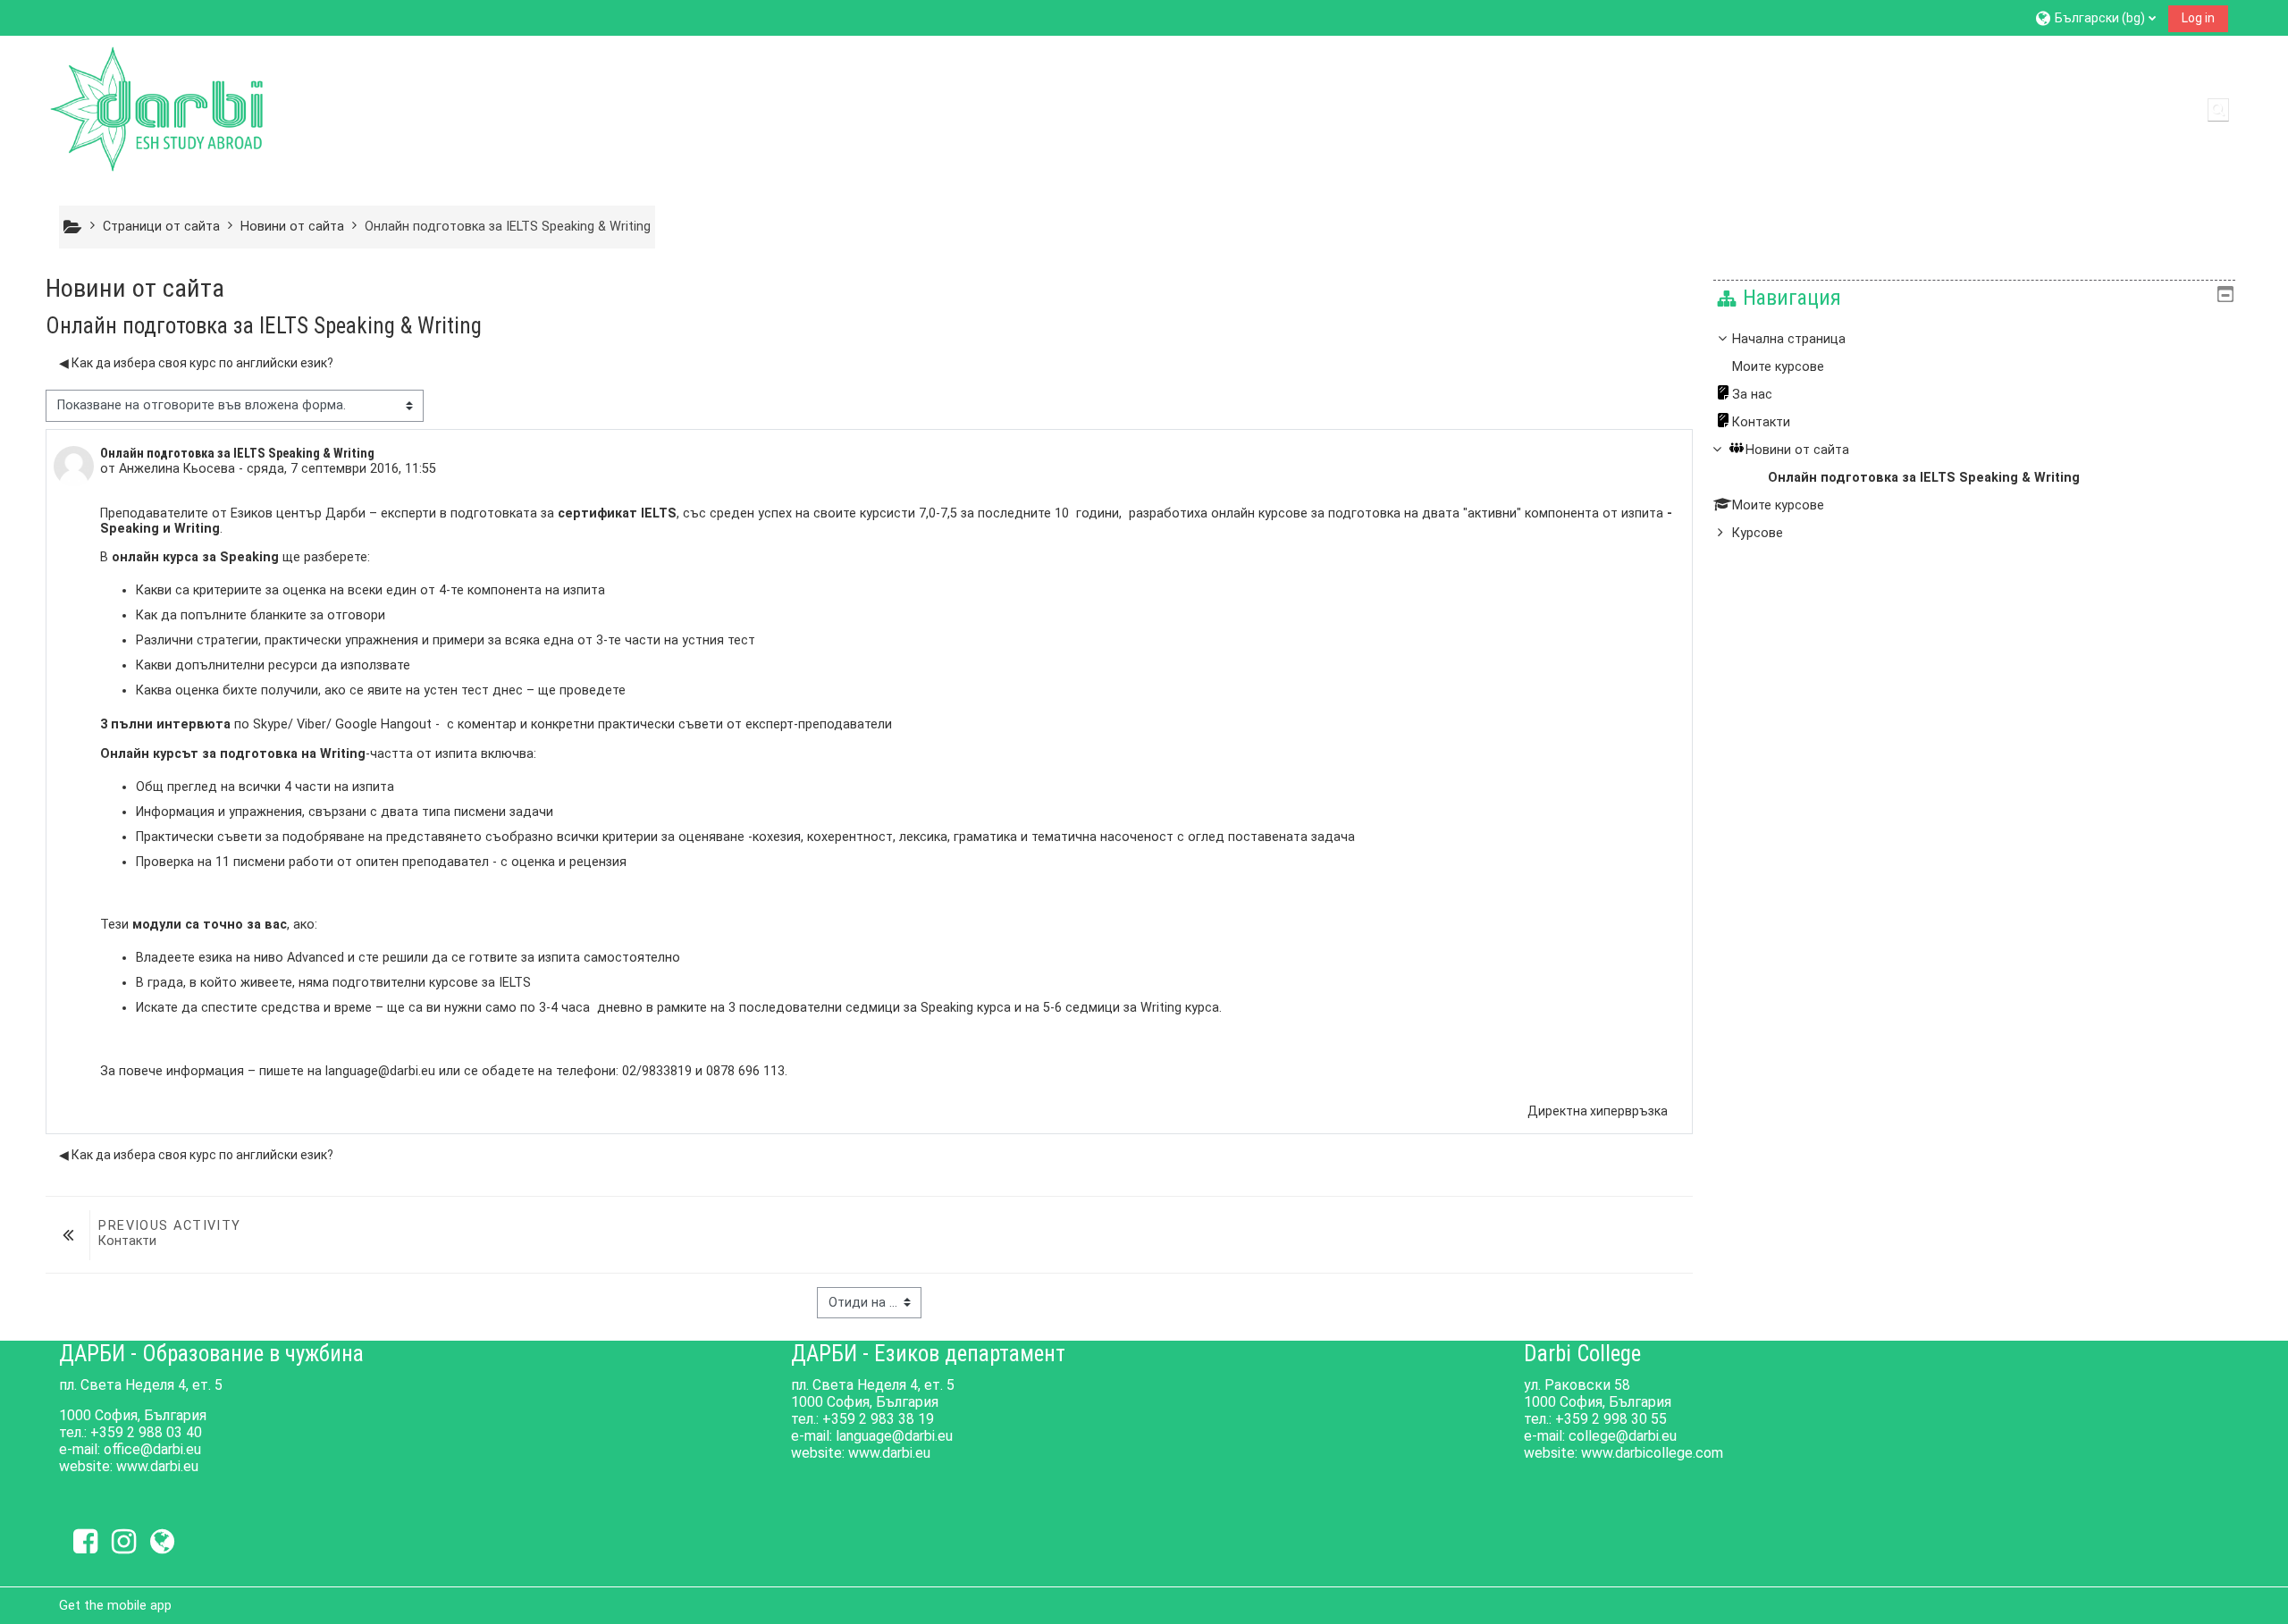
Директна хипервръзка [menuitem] (1598, 1111)
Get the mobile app (115, 1605)
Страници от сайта (161, 227)
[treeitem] (1974, 437)
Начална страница (1789, 339)
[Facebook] (85, 1542)
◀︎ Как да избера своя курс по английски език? (196, 363)
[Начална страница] (157, 109)
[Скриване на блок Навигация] (2225, 294)
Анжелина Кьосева (177, 469)
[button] (2095, 17)
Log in (2198, 18)
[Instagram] (124, 1542)
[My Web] (162, 1542)
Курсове (1758, 533)
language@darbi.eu (380, 1071)
